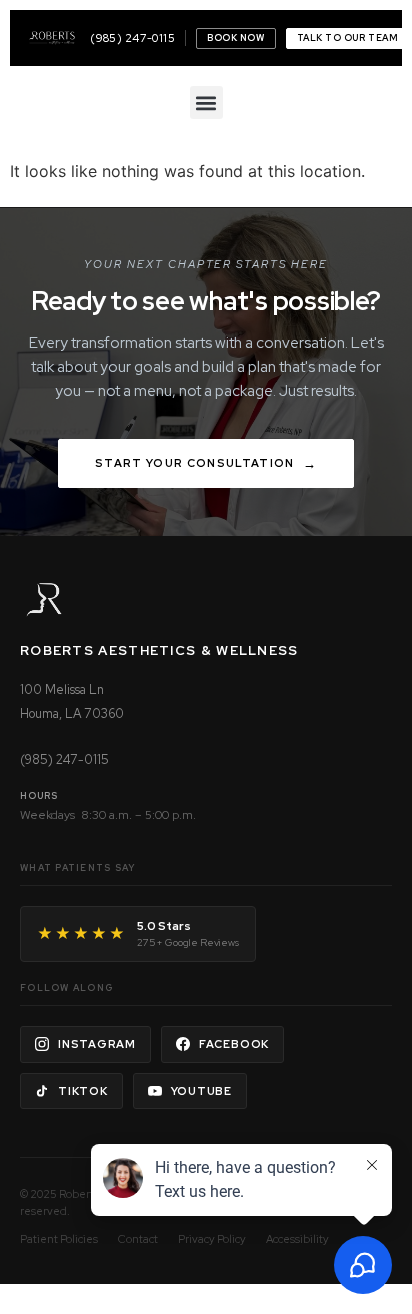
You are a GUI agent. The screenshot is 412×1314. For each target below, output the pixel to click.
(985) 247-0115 (132, 38)
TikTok (83, 1091)
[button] (206, 102)
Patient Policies (59, 1239)
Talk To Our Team (348, 38)
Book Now (235, 38)
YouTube (201, 1091)
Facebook (234, 1044)
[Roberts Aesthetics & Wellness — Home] (52, 38)
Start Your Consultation (194, 463)
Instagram (97, 1044)
